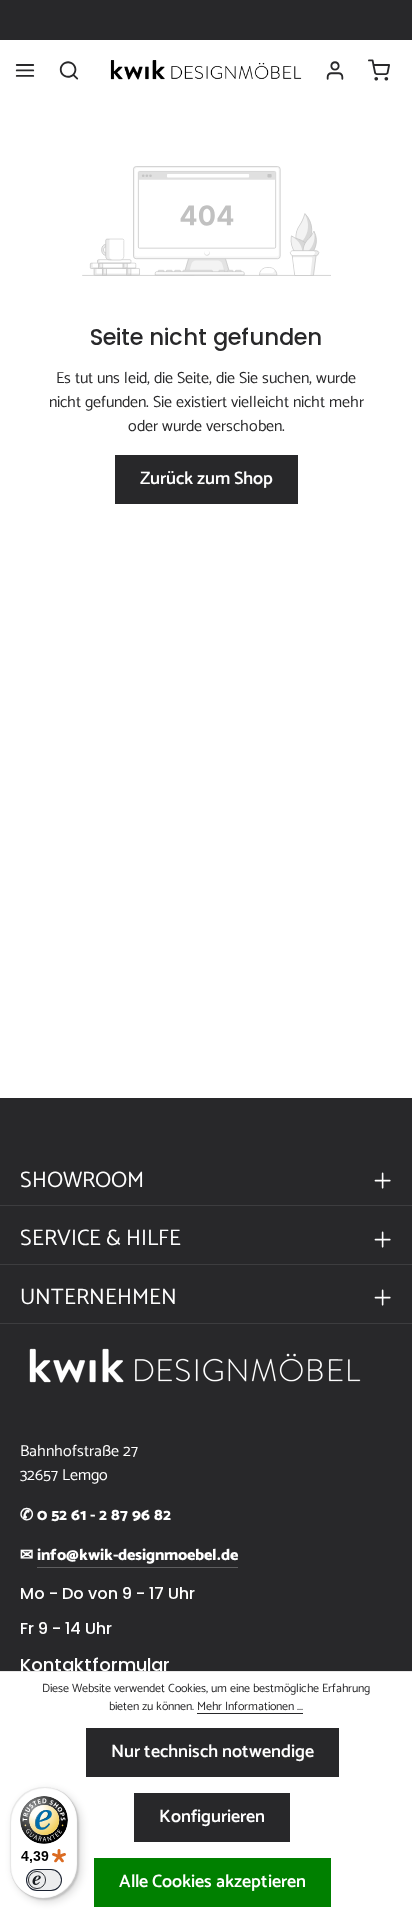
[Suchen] (69, 70)
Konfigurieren (212, 1817)
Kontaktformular (95, 1665)
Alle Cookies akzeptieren (212, 1882)
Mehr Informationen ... (250, 1707)
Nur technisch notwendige (212, 1752)
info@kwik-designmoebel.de (137, 1556)
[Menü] (25, 70)
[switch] (44, 1880)
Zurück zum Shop (206, 479)
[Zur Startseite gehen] (206, 70)
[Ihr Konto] (335, 70)
